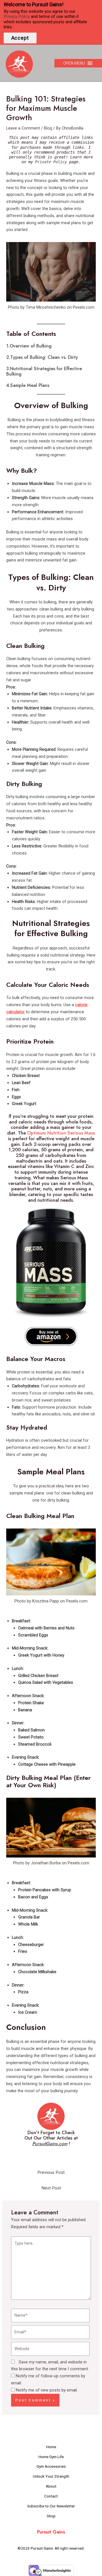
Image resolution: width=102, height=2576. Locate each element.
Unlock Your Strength (51, 2476)
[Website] (50, 2350)
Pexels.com (84, 307)
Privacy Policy (17, 16)
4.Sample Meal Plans (28, 385)
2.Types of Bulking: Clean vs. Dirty (42, 357)
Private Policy (51, 162)
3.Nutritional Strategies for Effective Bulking (44, 371)
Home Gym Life (51, 2457)
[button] (74, 63)
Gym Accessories (51, 2466)
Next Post (51, 2188)
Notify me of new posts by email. (47, 2390)
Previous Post (51, 2172)
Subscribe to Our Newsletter (51, 2506)
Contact (51, 2496)
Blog (48, 128)
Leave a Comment (23, 128)
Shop (51, 2516)
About (51, 2486)
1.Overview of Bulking (29, 346)
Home (51, 2447)
